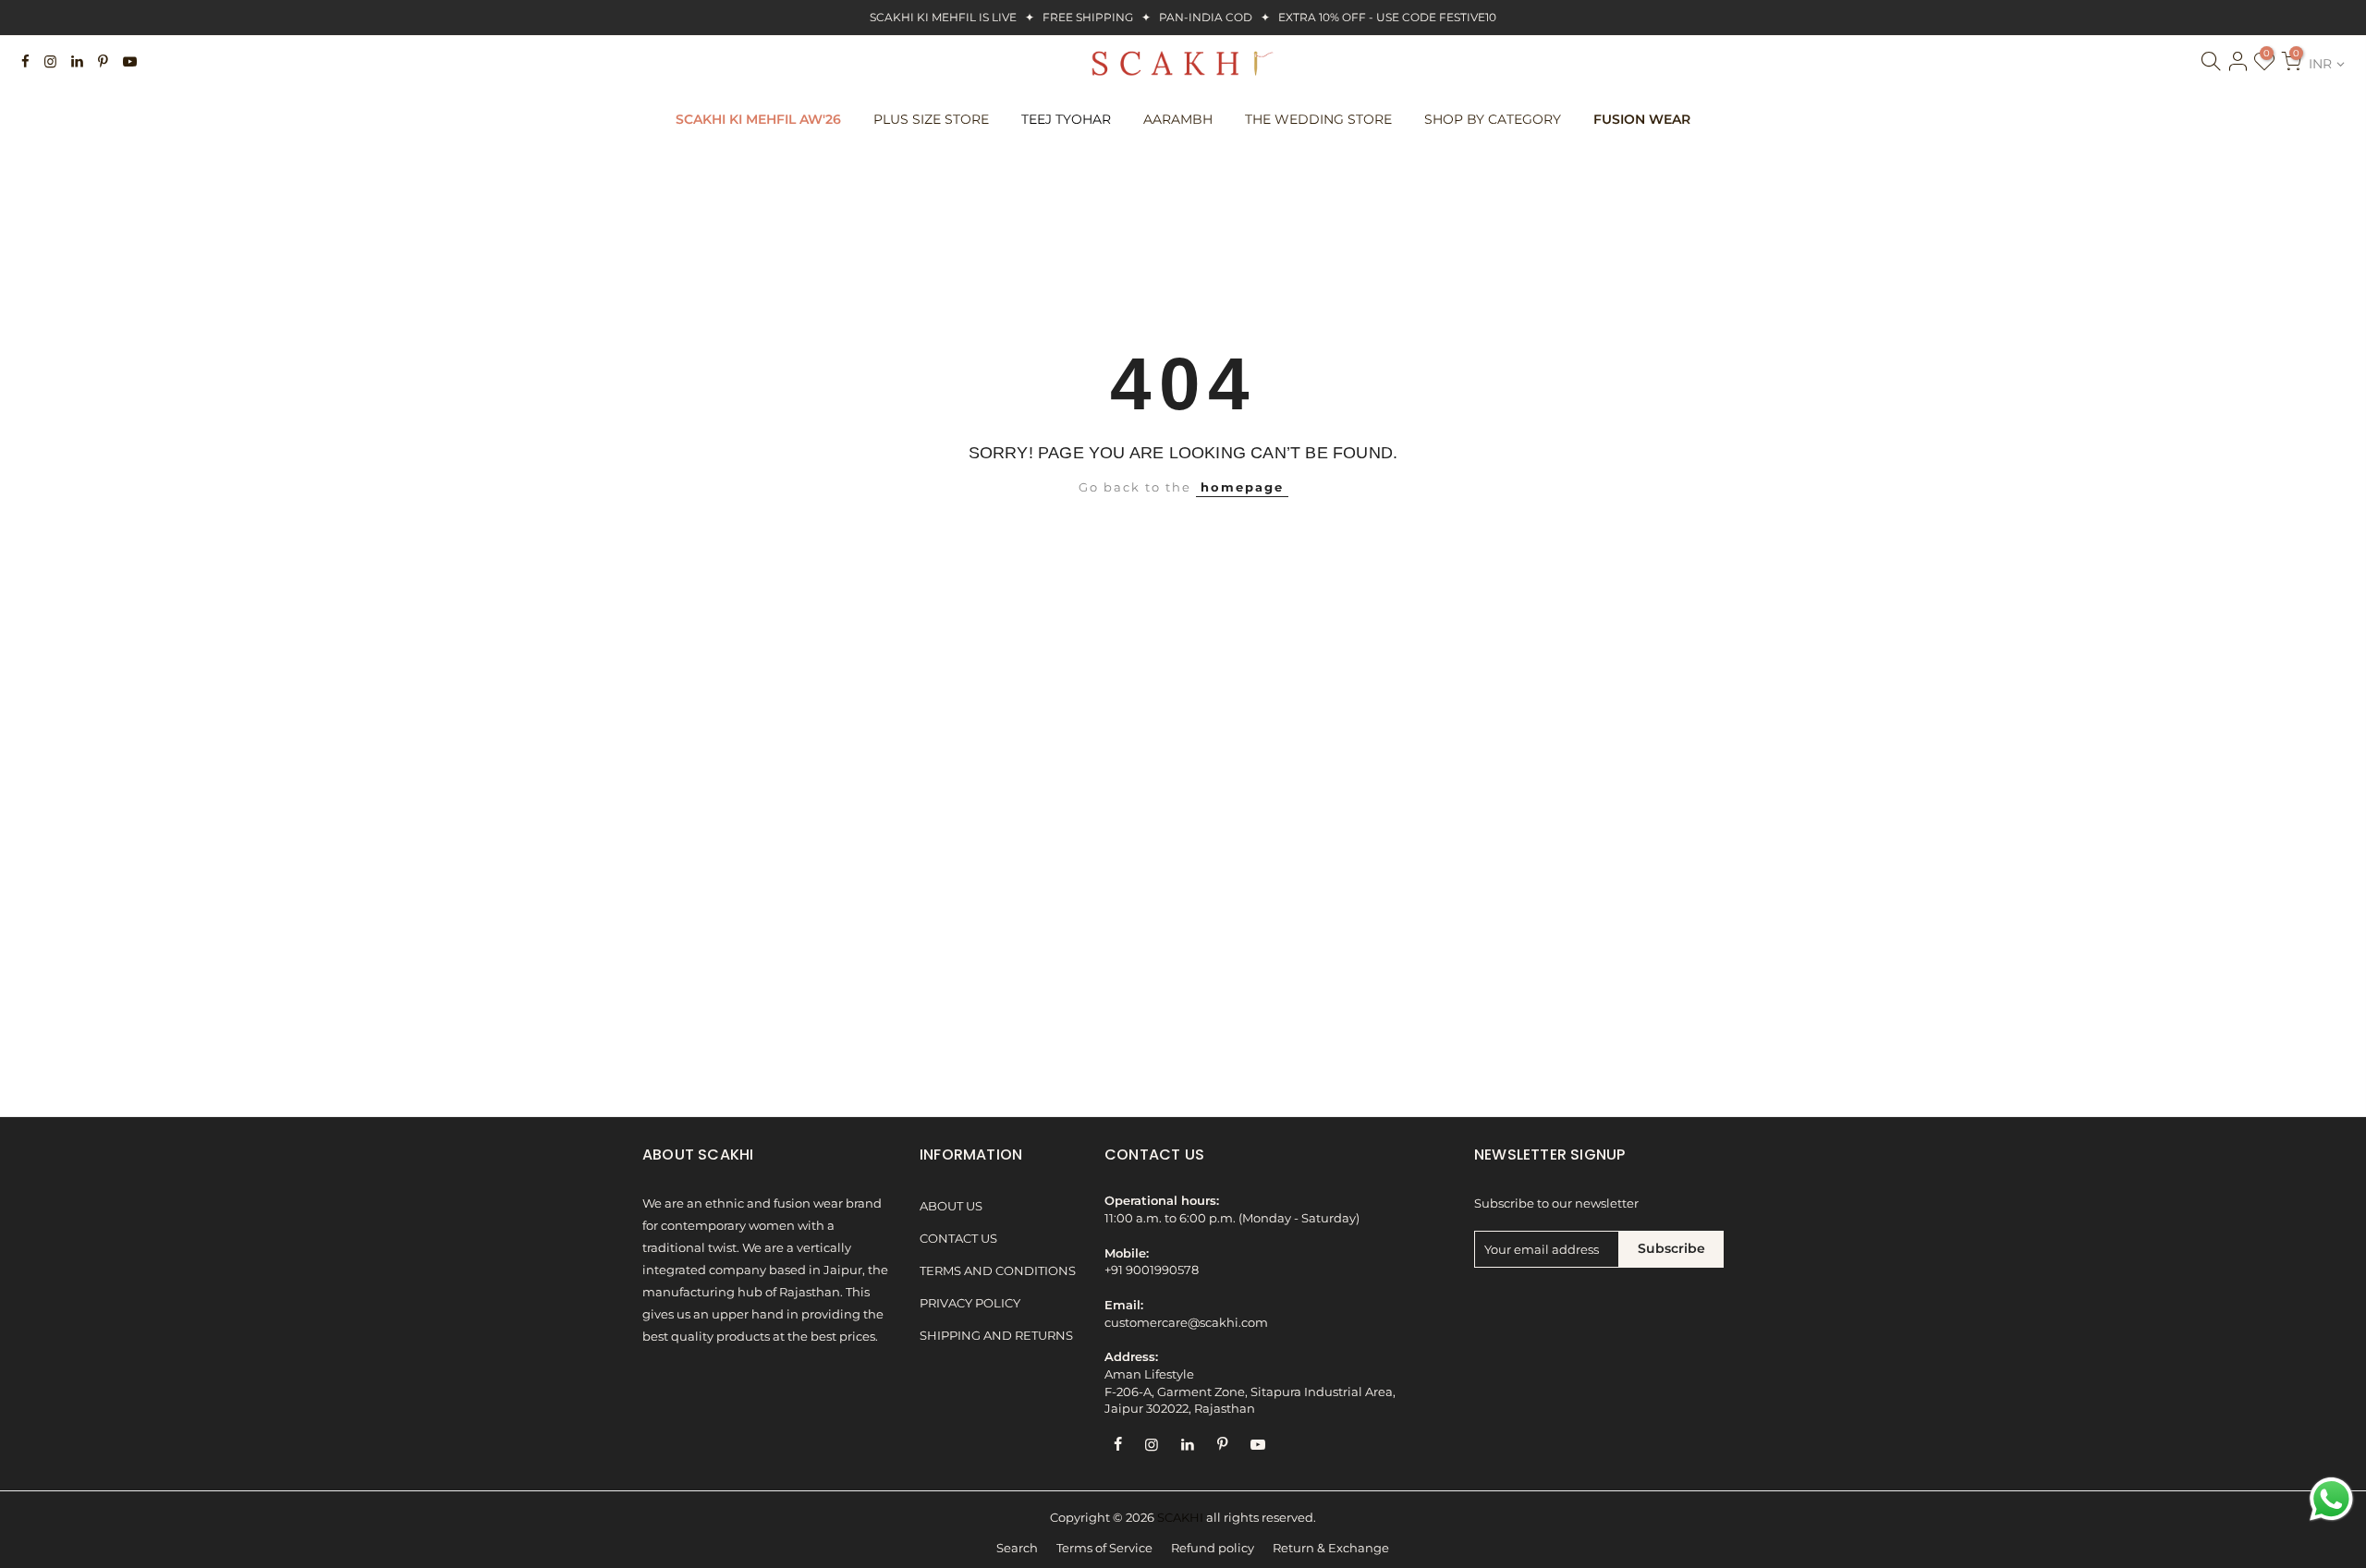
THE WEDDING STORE (1318, 119)
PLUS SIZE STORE (931, 119)
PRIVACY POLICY (970, 1303)
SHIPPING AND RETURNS (996, 1336)
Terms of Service (1104, 1548)
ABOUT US (951, 1206)
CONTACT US (958, 1239)
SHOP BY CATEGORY (1493, 119)
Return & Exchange (1331, 1548)
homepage (1242, 487)
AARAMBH (1178, 119)
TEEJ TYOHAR (1066, 119)
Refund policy (1213, 1548)
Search (1017, 1548)
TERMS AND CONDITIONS (998, 1271)
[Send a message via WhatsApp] (2331, 1499)
